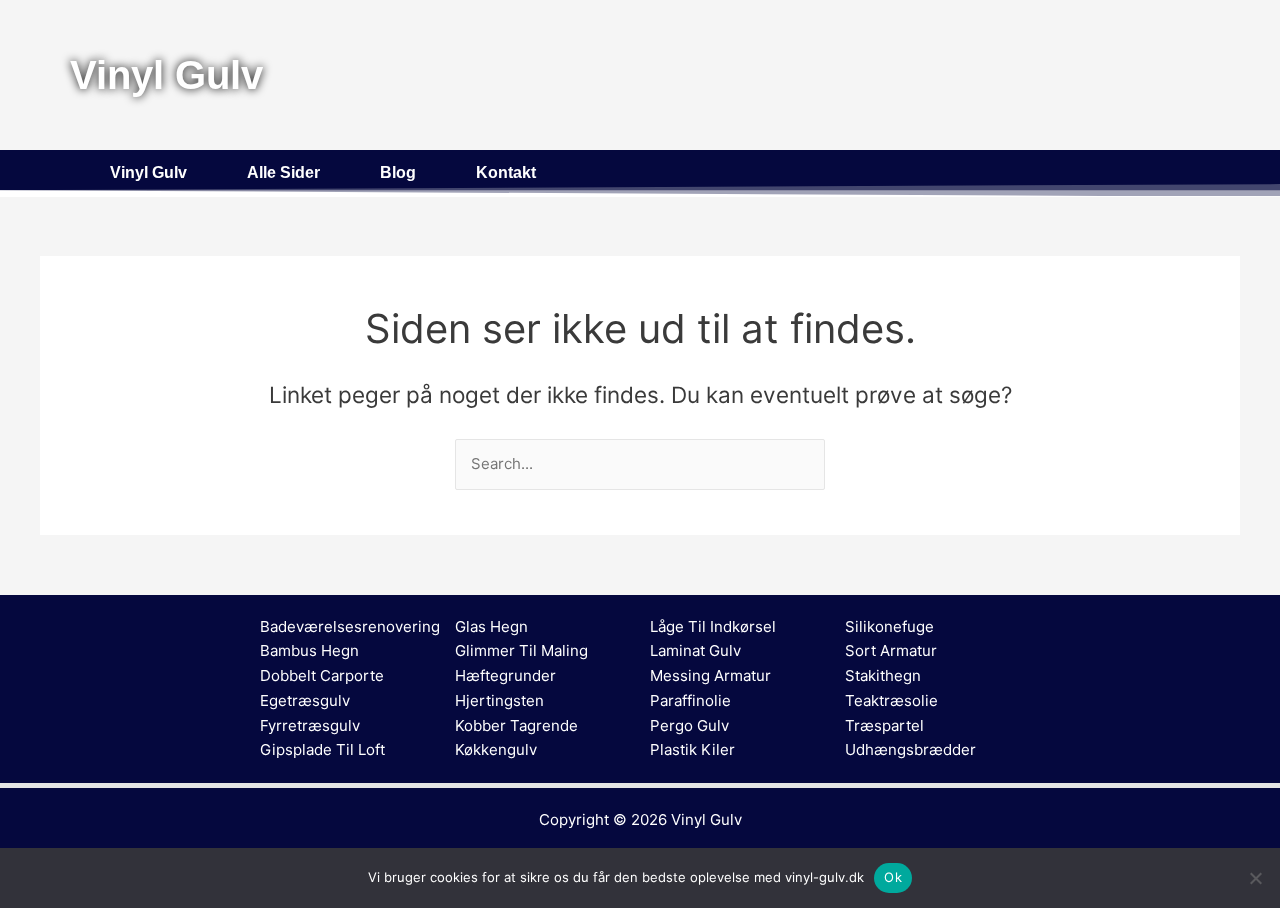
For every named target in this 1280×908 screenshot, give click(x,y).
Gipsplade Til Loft (322, 749)
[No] (1255, 878)
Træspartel (884, 725)
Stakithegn (883, 675)
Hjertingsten (499, 700)
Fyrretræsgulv (310, 725)
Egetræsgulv (305, 700)
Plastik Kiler (692, 749)
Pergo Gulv (689, 725)
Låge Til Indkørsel (713, 626)
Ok (893, 877)
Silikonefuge (889, 626)
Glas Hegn (491, 626)
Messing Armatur (710, 675)
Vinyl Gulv (148, 172)
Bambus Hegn (309, 650)
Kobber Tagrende (516, 725)
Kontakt (506, 172)
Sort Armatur (891, 650)
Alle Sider (283, 172)
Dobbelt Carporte (322, 675)
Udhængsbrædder (910, 749)
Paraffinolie (690, 700)
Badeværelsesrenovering (350, 626)
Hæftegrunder (505, 675)
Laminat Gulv (695, 650)
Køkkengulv (496, 749)
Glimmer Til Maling (521, 650)
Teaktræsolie (891, 700)
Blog (398, 172)
